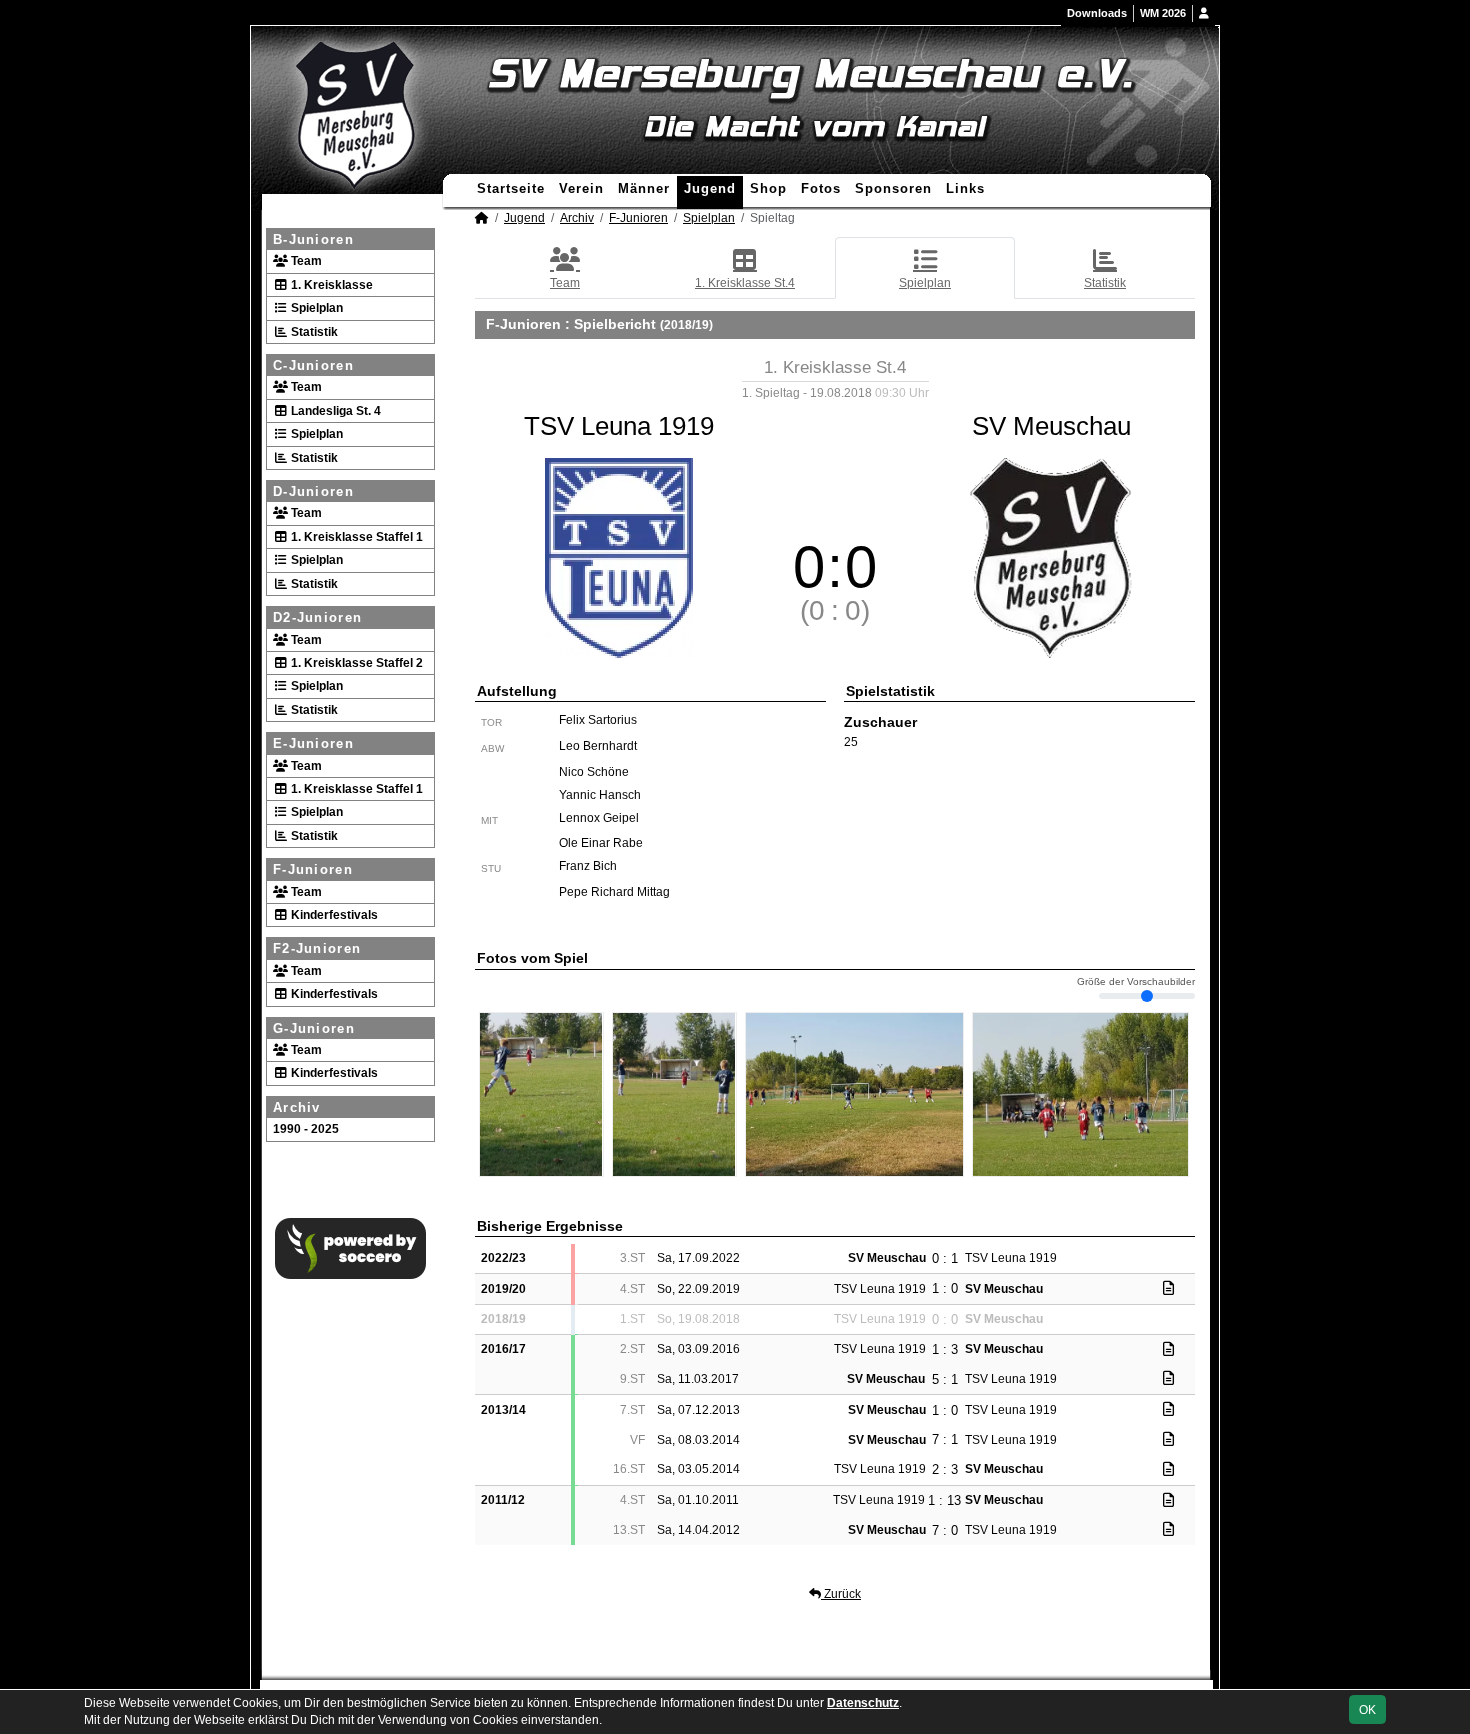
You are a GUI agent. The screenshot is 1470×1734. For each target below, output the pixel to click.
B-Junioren (313, 239)
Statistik (313, 332)
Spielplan (315, 308)
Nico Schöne (594, 772)
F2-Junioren (317, 948)
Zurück (841, 1594)
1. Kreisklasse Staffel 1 (355, 537)
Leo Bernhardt (598, 746)
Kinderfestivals (333, 915)
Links (965, 188)
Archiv (297, 1107)
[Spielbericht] (1168, 1288)
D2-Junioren (317, 617)
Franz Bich (588, 866)
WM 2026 (1163, 13)
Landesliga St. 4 (334, 411)
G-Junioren (314, 1028)
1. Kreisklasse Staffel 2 (355, 663)
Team (305, 261)
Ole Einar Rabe (601, 843)
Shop (768, 188)
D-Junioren (313, 491)
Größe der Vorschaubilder (1136, 982)
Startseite (511, 188)
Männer (644, 188)
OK (1367, 1710)
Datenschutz (863, 1703)
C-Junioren (313, 365)
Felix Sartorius (598, 720)
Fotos (821, 188)
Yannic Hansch (600, 795)
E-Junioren (313, 743)
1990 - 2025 (306, 1129)
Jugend (710, 188)
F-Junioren (313, 869)
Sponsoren (893, 188)
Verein (581, 188)
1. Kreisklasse (330, 285)
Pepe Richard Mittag (614, 892)
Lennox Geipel (599, 818)
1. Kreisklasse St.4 (745, 283)
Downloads (1097, 13)
